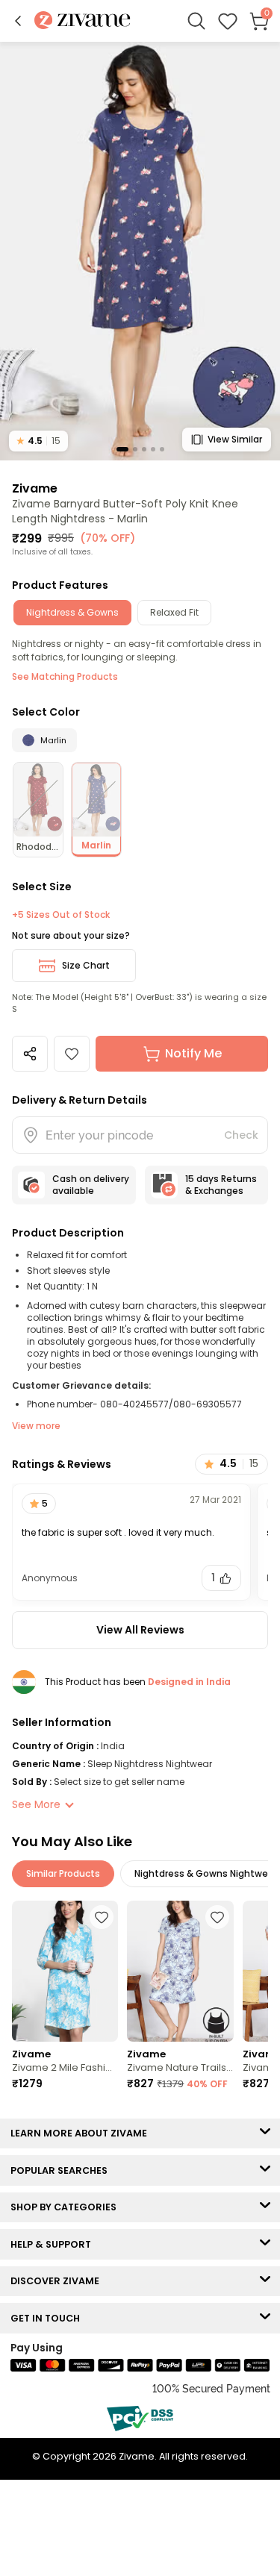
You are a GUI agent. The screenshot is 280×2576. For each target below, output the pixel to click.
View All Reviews (140, 1630)
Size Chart (86, 965)
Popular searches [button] (62, 2170)
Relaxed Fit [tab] (174, 612)
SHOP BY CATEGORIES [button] (67, 2207)
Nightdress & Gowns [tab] (72, 612)
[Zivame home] (83, 21)
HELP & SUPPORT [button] (54, 2244)
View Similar (235, 439)
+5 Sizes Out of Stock (61, 915)
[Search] (196, 21)
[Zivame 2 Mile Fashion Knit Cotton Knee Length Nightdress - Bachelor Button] (65, 1972)
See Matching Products (65, 676)
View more (36, 1426)
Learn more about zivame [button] (82, 2133)
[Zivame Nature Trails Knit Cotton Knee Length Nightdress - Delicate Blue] (180, 1972)
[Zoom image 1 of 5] (140, 250)
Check (241, 1135)
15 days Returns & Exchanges (221, 1185)
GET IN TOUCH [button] (49, 2318)
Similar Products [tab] (63, 1873)
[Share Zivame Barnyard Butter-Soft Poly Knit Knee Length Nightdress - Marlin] (30, 1054)
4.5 (38, 441)
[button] (18, 21)
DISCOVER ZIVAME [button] (58, 2281)
